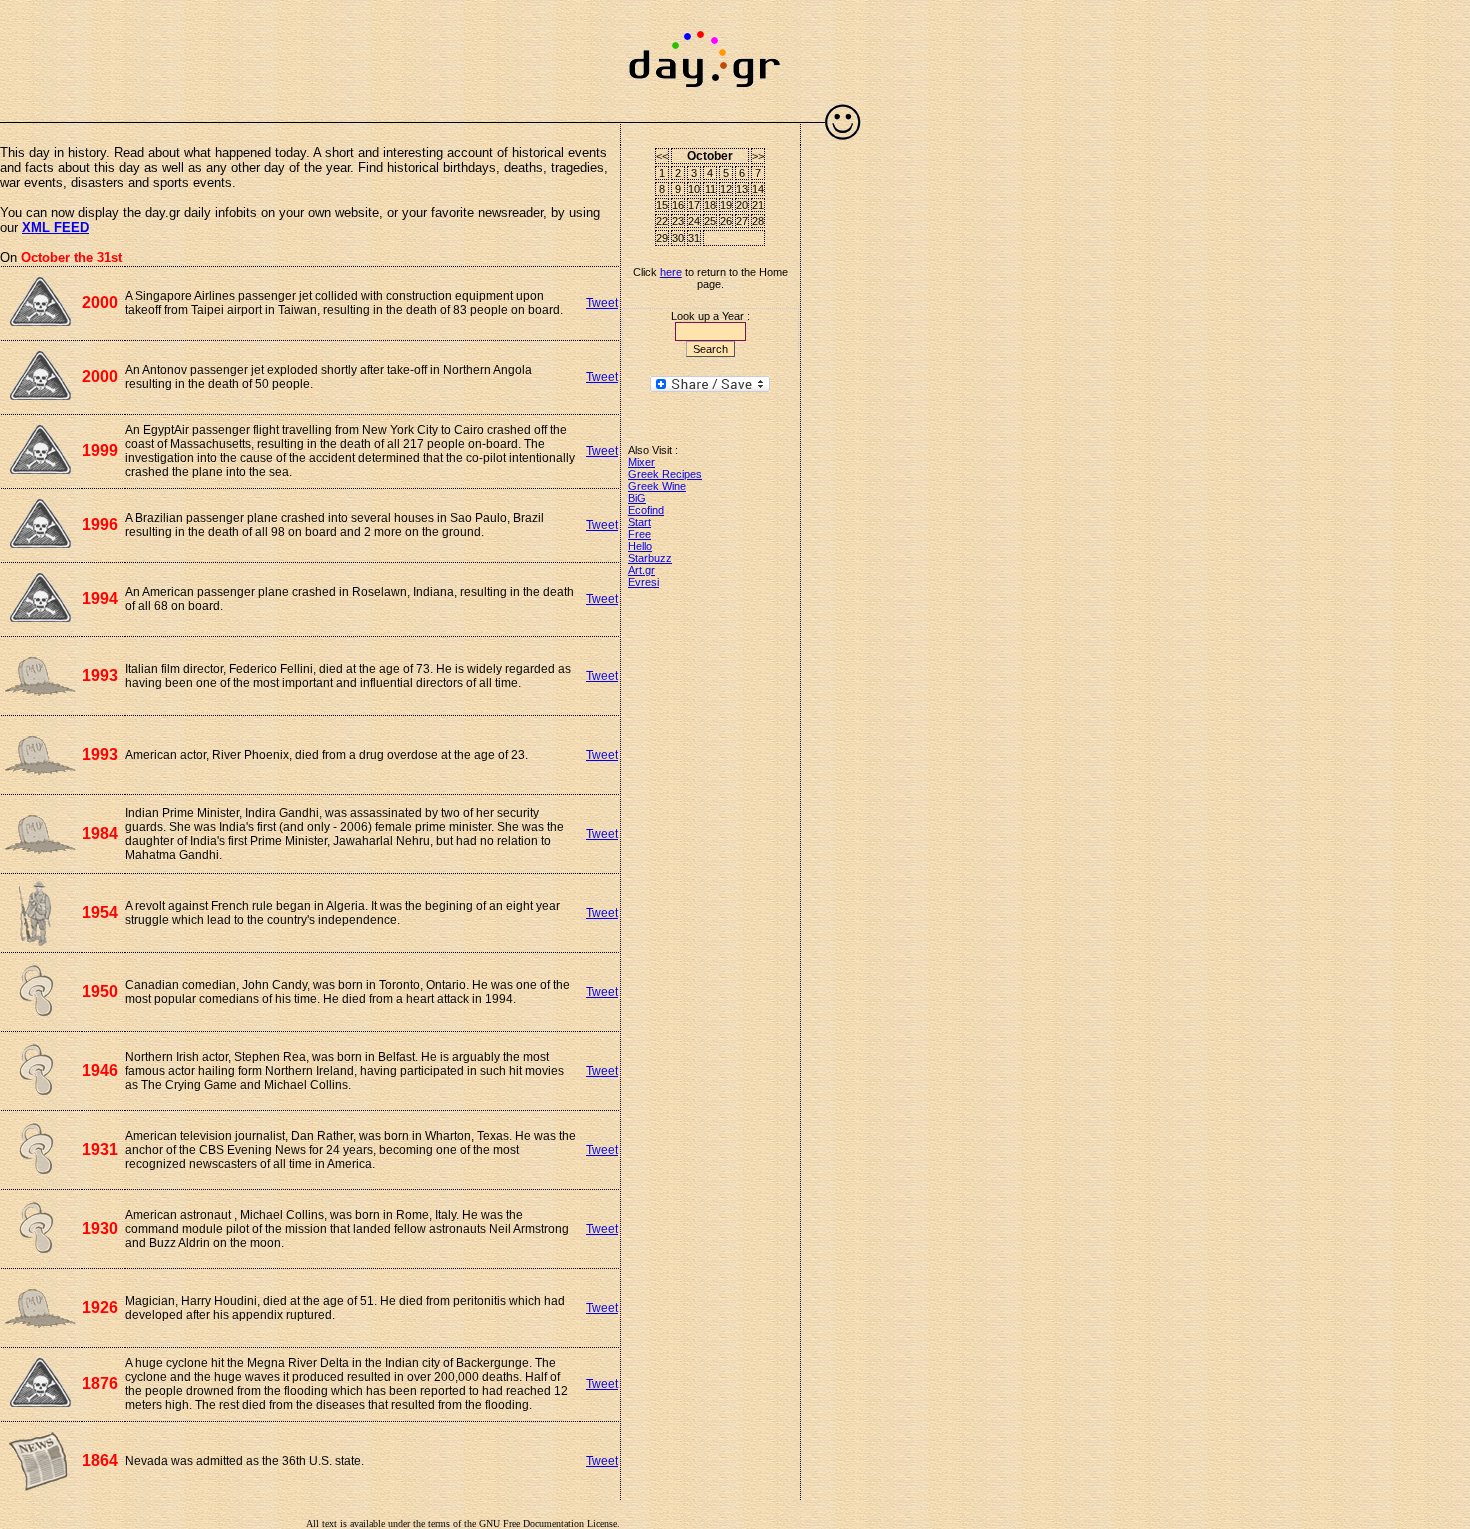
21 (758, 205)
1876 (100, 1383)
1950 (100, 991)
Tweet (602, 303)
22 (662, 221)
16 (678, 205)
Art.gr (641, 570)
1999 (100, 450)
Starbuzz (650, 558)
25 (710, 221)
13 (742, 189)
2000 (100, 302)
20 (742, 205)
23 (678, 221)
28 (758, 221)
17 (694, 205)
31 (694, 238)
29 (662, 238)
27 (742, 221)
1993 (100, 675)
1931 (100, 1149)
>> (758, 156)
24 (694, 221)
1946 (100, 1070)
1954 (100, 912)
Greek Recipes (665, 474)
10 (694, 189)
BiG (637, 498)
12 (726, 189)
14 (758, 189)
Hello (640, 546)
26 (726, 221)
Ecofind (646, 510)
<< (662, 156)
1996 (100, 524)
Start (639, 522)
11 (710, 189)
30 (678, 238)
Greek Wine (657, 486)
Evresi (643, 582)
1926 (100, 1307)
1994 (100, 598)
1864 (100, 1460)
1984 (100, 833)
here (671, 272)
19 (726, 205)
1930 (100, 1228)
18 (710, 205)
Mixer (641, 462)
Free (639, 534)
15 (662, 205)
